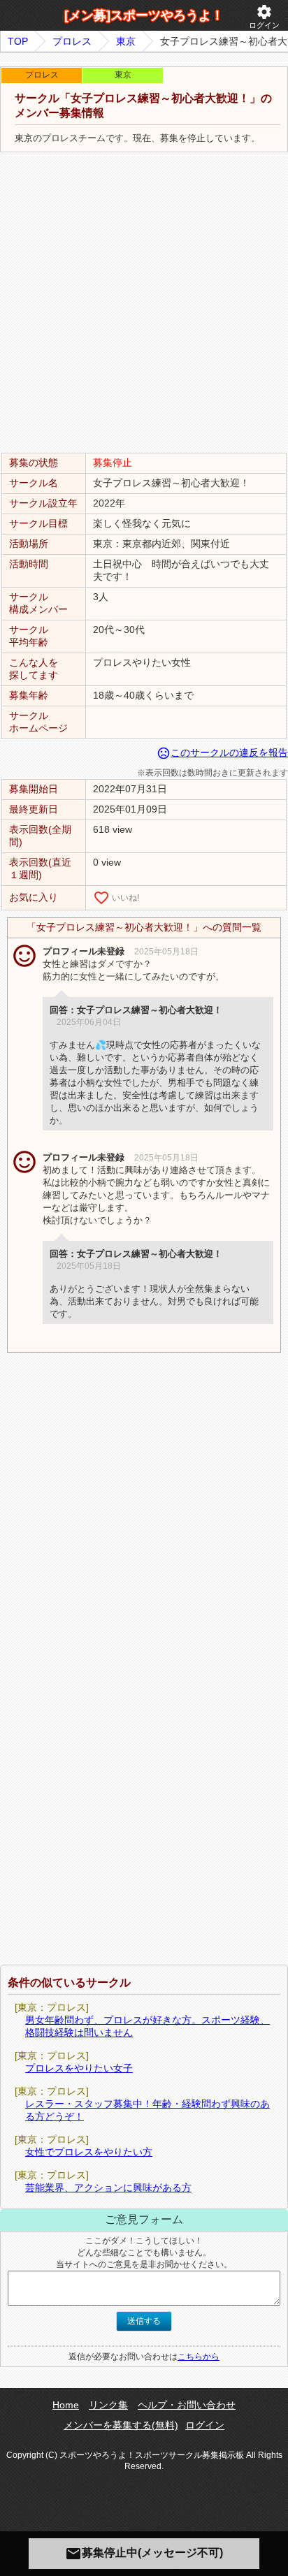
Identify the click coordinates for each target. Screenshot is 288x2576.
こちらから (199, 2357)
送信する (144, 2321)
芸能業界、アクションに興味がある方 (108, 2188)
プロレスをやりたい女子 (79, 2068)
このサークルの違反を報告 (222, 752)
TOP (18, 41)
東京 (126, 41)
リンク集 (108, 2405)
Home (66, 2405)
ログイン (264, 16)
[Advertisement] (144, 303)
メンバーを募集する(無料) (121, 2425)
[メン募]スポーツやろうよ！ (144, 15)
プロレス (72, 41)
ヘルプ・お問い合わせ (187, 2405)
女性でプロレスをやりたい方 (89, 2152)
